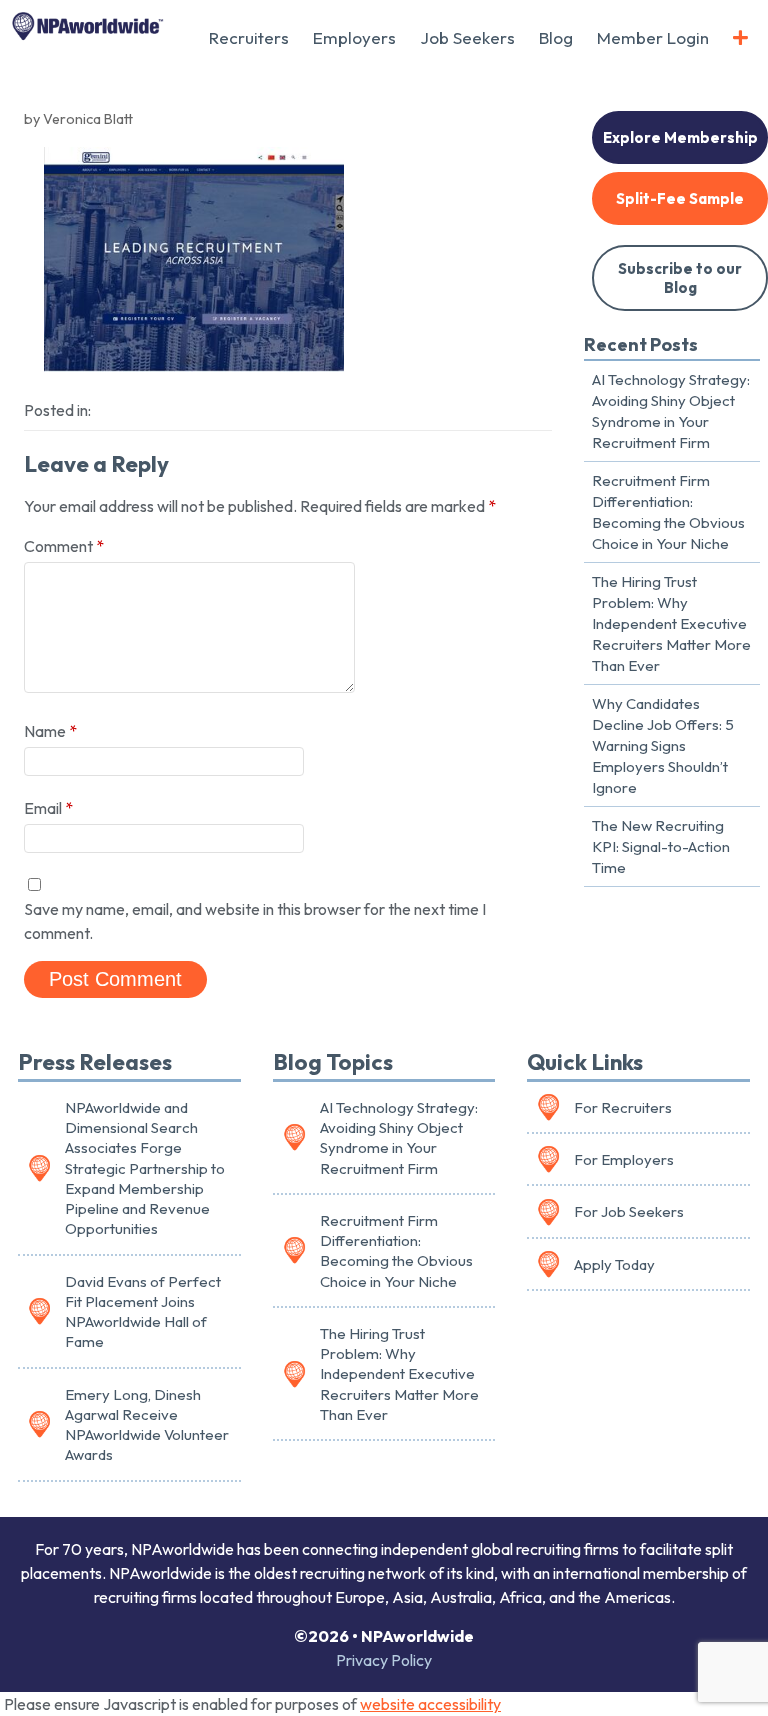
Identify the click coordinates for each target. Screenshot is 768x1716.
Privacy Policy (384, 1660)
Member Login (653, 37)
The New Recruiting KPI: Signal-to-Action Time (661, 846)
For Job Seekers (629, 1211)
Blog (556, 37)
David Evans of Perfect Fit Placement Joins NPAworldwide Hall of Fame (143, 1312)
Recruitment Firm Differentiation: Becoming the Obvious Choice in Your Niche (668, 512)
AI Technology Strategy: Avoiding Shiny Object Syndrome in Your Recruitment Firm (671, 411)
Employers (354, 37)
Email (48, 808)
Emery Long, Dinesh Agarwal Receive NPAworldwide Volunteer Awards (147, 1425)
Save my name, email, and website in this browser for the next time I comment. (255, 921)
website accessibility (430, 1704)
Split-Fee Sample (680, 198)
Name (50, 731)
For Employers (624, 1159)
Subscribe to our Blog (680, 278)
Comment (64, 546)
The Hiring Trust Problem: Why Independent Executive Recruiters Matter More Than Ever (671, 623)
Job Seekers (467, 37)
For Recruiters (623, 1107)
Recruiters (249, 37)
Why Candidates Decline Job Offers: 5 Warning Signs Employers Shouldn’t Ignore (663, 745)
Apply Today (614, 1264)
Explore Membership (680, 137)
